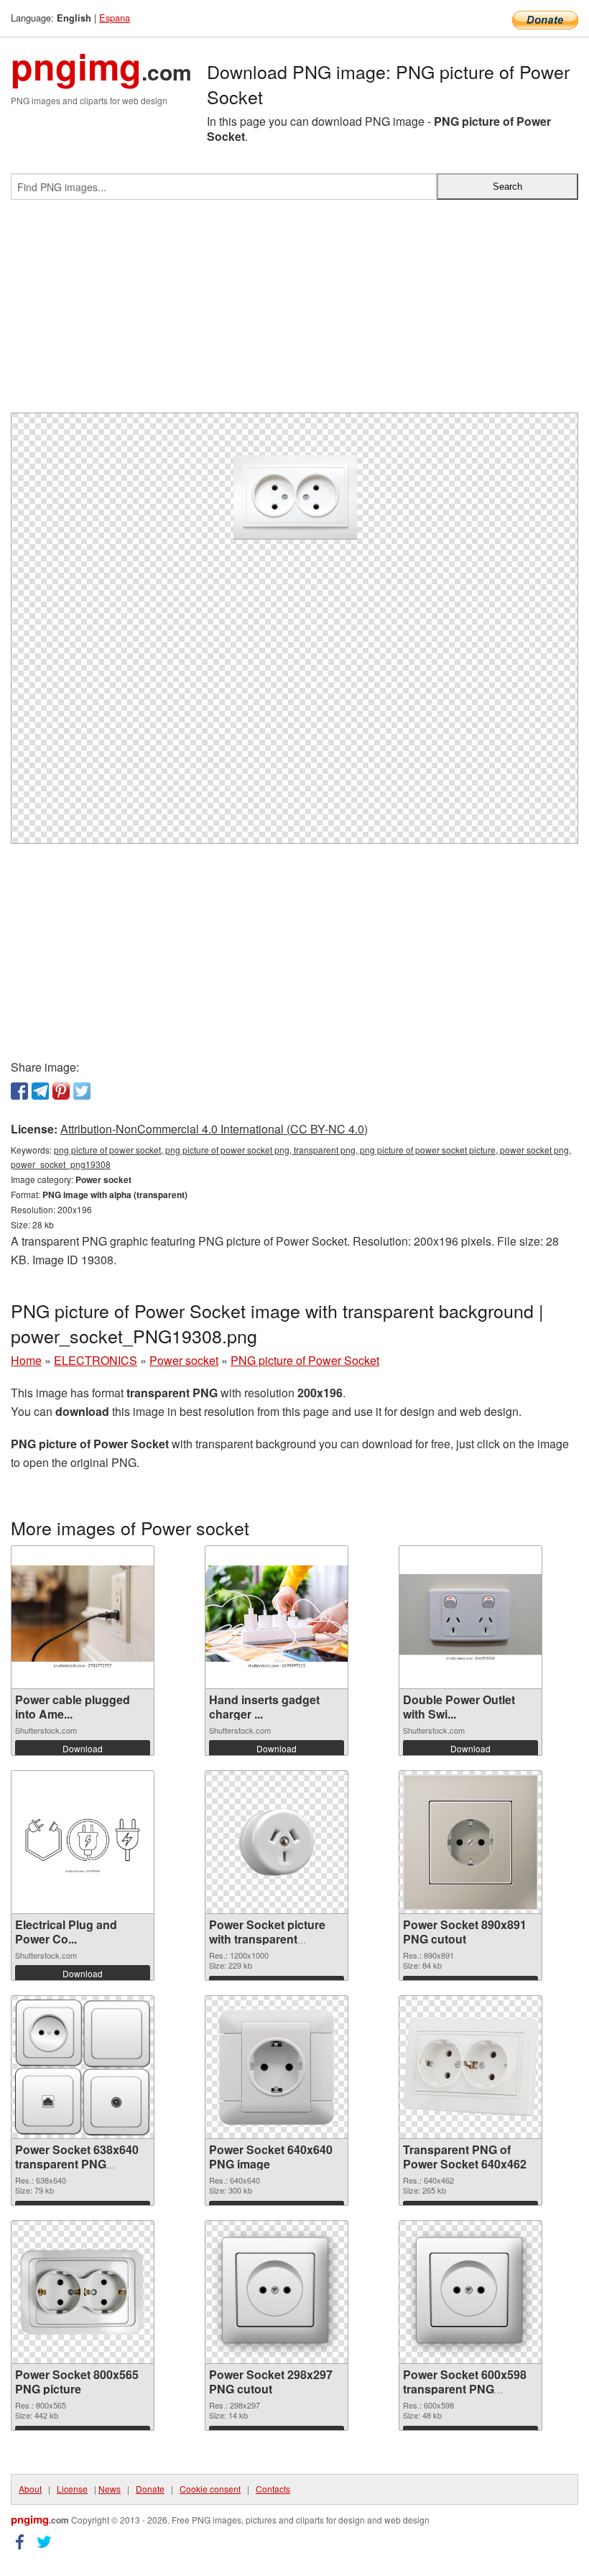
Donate (150, 2489)
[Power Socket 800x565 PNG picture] (83, 2292)
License (72, 2489)
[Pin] (61, 1091)
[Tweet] (82, 1091)
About (30, 2489)
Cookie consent (210, 2489)
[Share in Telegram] (40, 1091)
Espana (115, 18)
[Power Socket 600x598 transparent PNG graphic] (470, 2292)
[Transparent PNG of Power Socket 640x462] (470, 2067)
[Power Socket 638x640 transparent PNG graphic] (83, 2067)
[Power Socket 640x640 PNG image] (277, 2067)
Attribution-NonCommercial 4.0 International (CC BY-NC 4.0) (214, 1129)
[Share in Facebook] (19, 1091)
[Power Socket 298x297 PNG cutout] (277, 2292)
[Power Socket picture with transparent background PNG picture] (277, 1842)
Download (83, 1748)
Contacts (273, 2489)
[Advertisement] (294, 312)
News (110, 2489)
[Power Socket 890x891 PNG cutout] (470, 1843)
